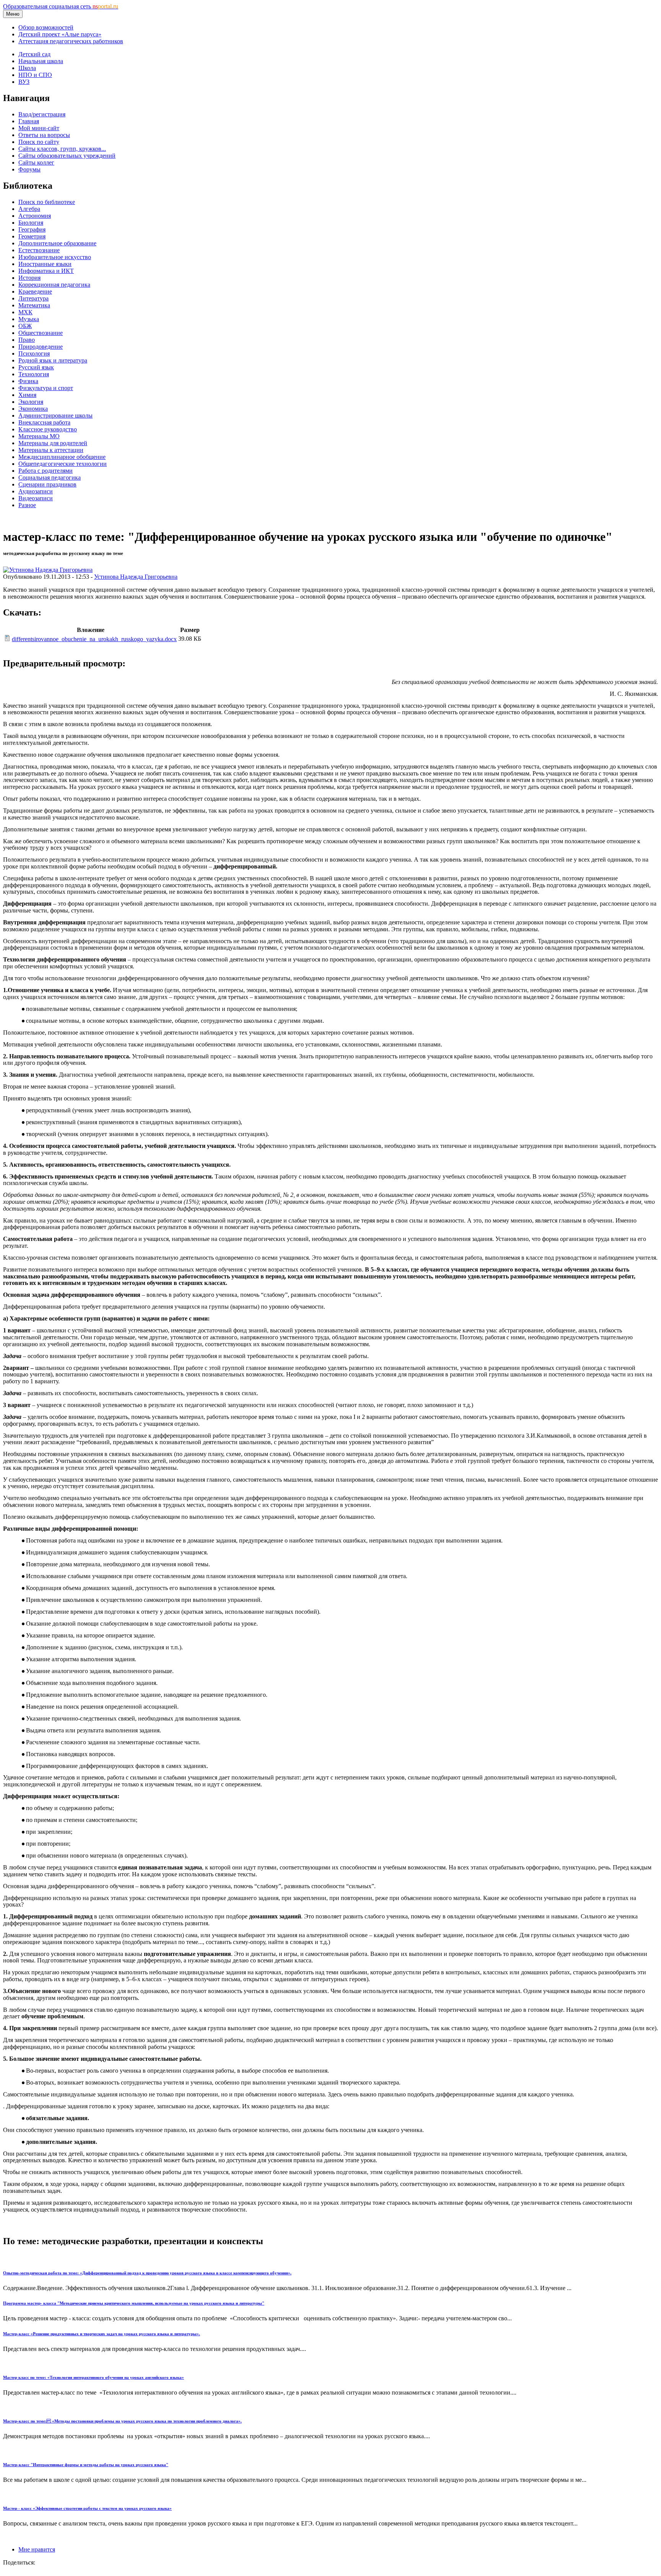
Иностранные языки (45, 264)
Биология (31, 223)
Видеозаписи (36, 498)
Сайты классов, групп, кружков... (62, 149)
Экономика (33, 409)
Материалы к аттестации (51, 450)
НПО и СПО (35, 75)
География (32, 229)
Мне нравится (37, 2549)
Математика (34, 305)
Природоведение (41, 347)
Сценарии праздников (47, 484)
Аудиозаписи (36, 491)
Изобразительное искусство (55, 257)
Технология (34, 374)
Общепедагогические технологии (63, 464)
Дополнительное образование (57, 243)
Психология (34, 353)
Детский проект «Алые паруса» (60, 34)
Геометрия (32, 236)
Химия (27, 395)
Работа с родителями (46, 471)
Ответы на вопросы (44, 135)
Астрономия (35, 216)
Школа (27, 68)
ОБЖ (25, 326)
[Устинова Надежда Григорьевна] (48, 570)
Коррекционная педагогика (54, 285)
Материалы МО (39, 436)
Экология (31, 402)
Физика (28, 381)
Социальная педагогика (50, 477)
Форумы (29, 169)
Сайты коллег (36, 162)
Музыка (29, 319)
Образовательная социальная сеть (61, 6)
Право (27, 340)
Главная (29, 121)
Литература (33, 298)
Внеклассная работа (44, 422)
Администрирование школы (55, 415)
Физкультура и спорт (46, 388)
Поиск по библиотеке (47, 202)
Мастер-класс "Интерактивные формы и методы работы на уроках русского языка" (86, 2465)
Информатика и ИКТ (46, 271)
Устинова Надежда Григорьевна (136, 577)
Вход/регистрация (42, 114)
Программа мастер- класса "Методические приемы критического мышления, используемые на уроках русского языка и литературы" (134, 2303)
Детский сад (34, 54)
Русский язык (36, 367)
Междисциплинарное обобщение (62, 457)
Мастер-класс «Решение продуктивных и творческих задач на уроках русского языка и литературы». (102, 2334)
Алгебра (29, 209)
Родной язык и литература (53, 360)
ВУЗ (24, 82)
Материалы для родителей (53, 443)
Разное (27, 505)
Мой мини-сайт (39, 128)
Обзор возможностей (46, 27)
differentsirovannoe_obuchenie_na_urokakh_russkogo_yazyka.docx (94, 639)
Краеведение (35, 291)
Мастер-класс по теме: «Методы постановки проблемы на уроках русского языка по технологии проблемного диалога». (122, 2421)
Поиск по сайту (39, 142)
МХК (25, 312)
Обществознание (41, 333)
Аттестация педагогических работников (71, 41)
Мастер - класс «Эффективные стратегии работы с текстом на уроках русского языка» (87, 2508)
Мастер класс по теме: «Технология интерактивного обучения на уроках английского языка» (94, 2377)
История (29, 278)
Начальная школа (41, 61)
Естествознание (39, 250)
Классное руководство (48, 429)
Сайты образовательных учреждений (67, 156)
